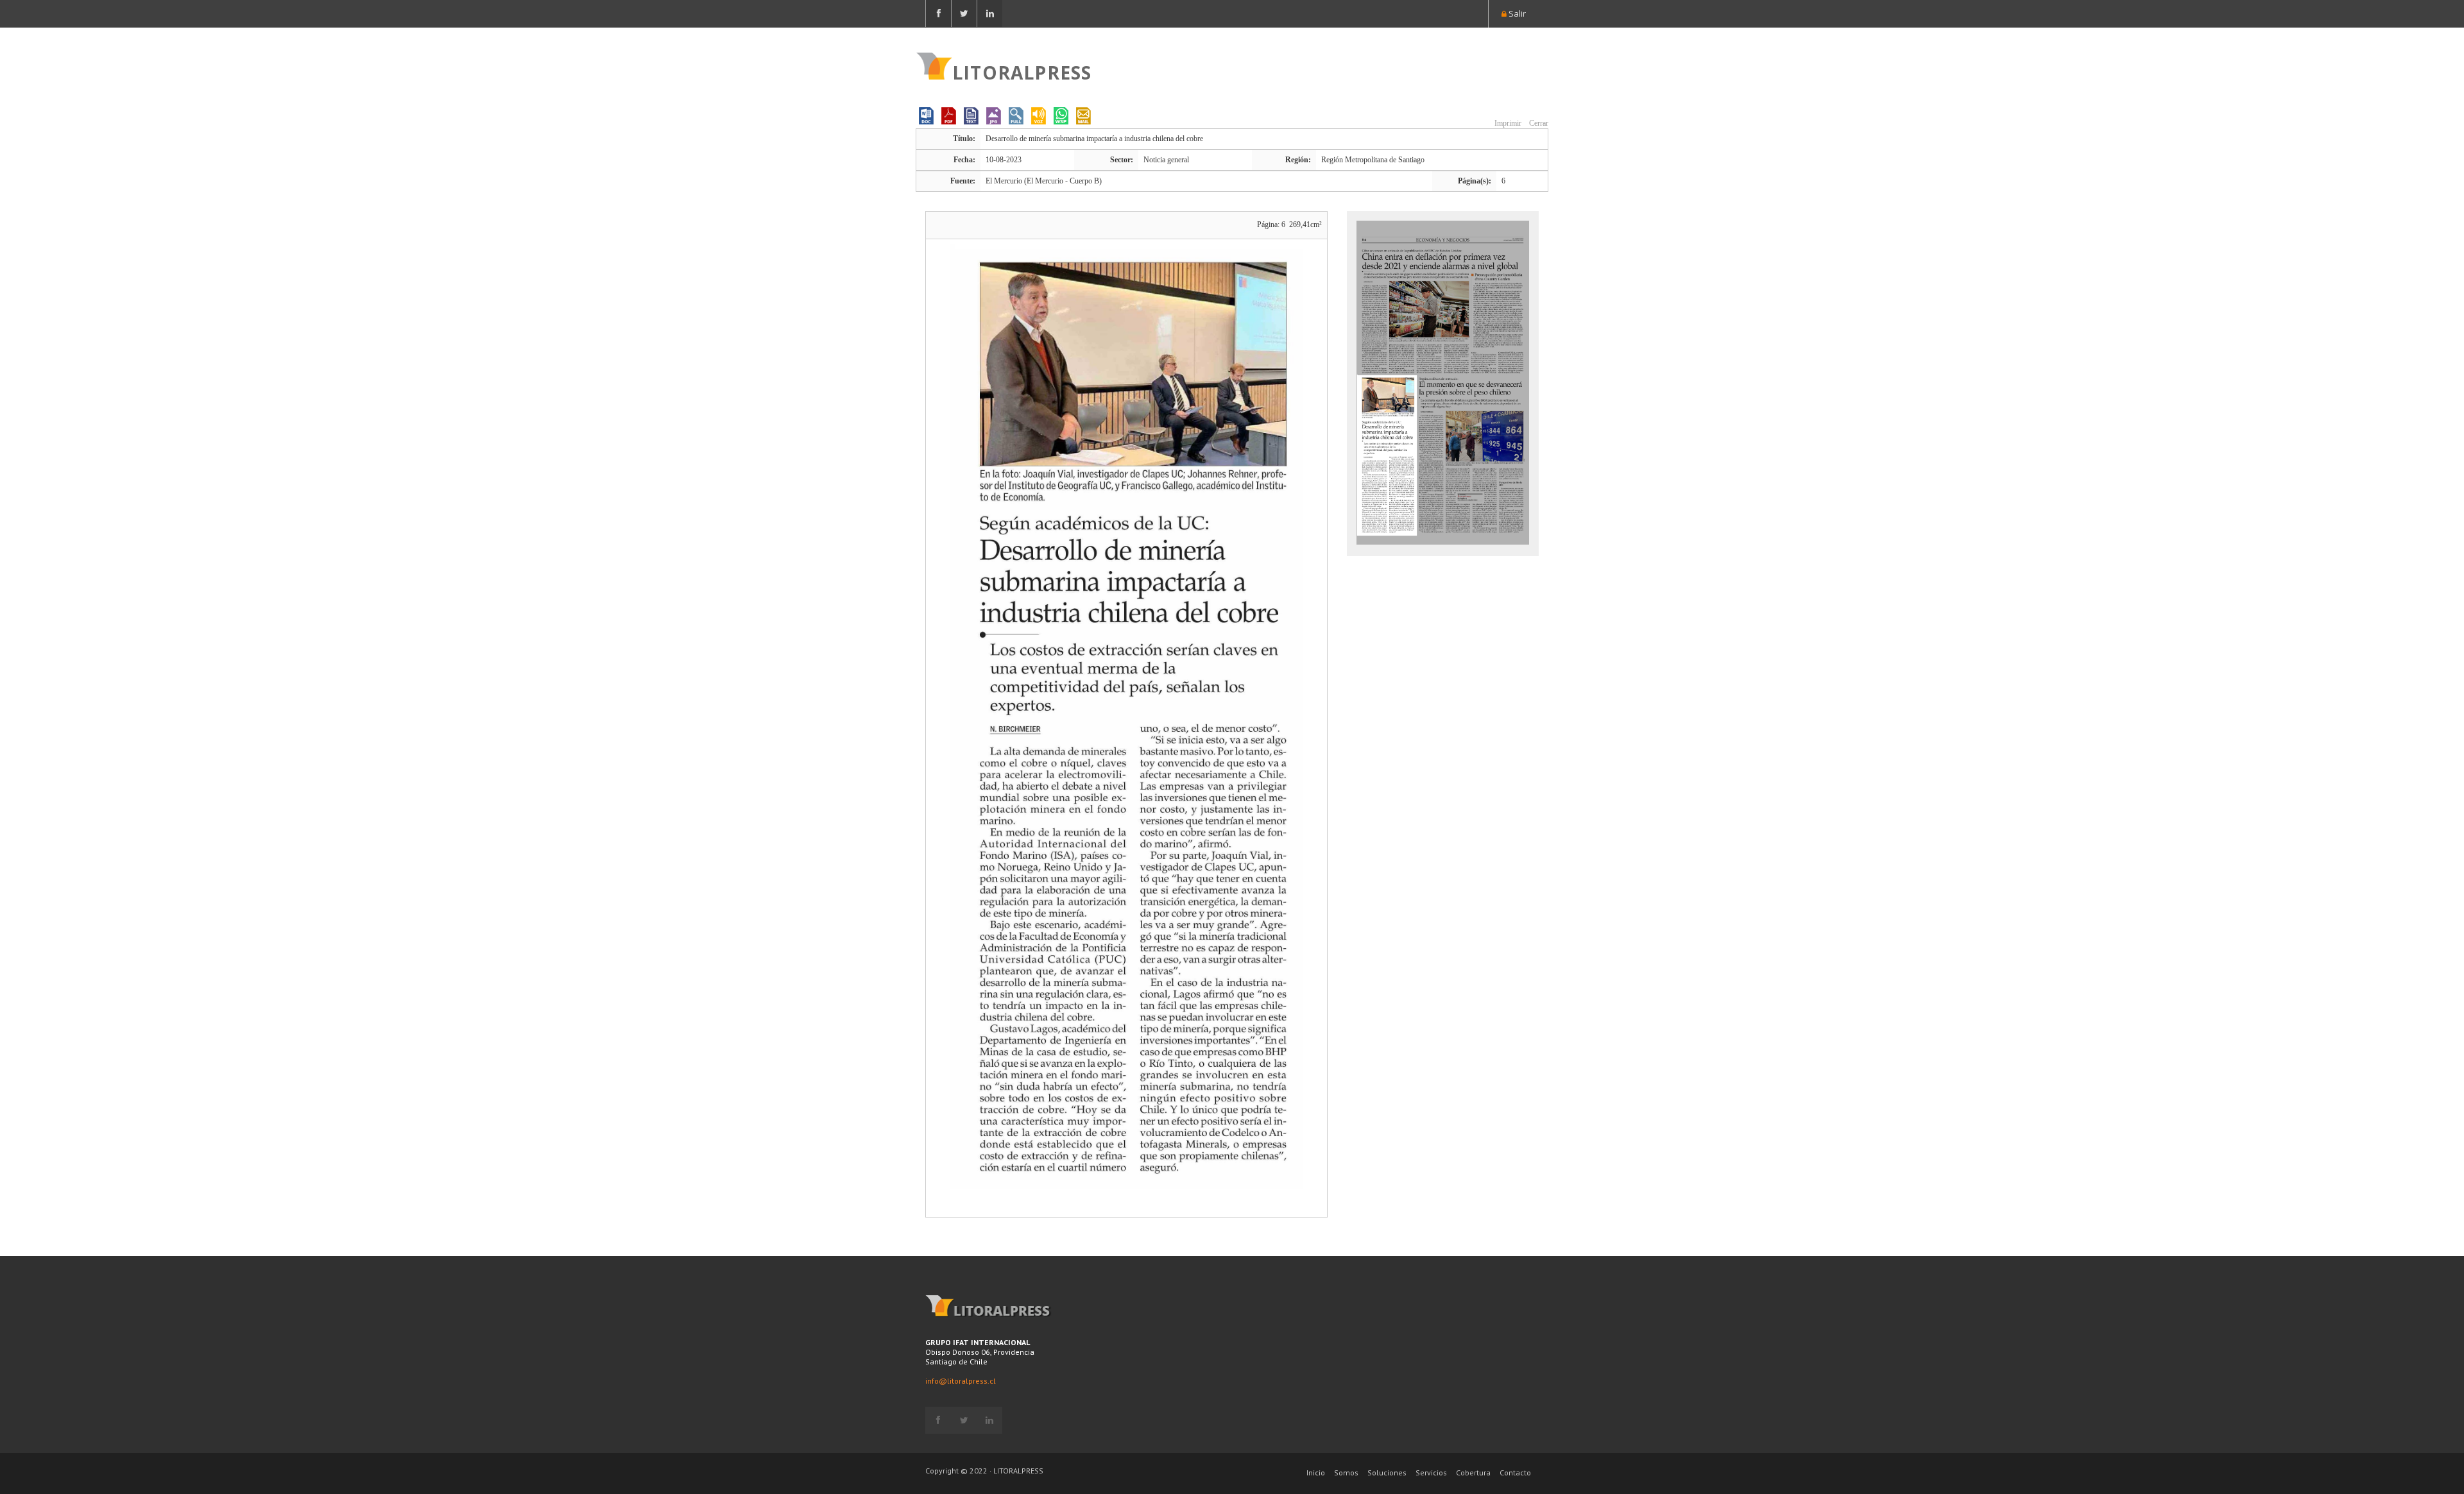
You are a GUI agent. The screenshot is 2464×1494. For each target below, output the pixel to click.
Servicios (1431, 1473)
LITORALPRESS (1022, 71)
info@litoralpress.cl (961, 1381)
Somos (1346, 1473)
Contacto (1515, 1473)
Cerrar (1538, 123)
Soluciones (1387, 1473)
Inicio (1316, 1473)
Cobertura (1473, 1473)
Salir (1516, 13)
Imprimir (1507, 123)
